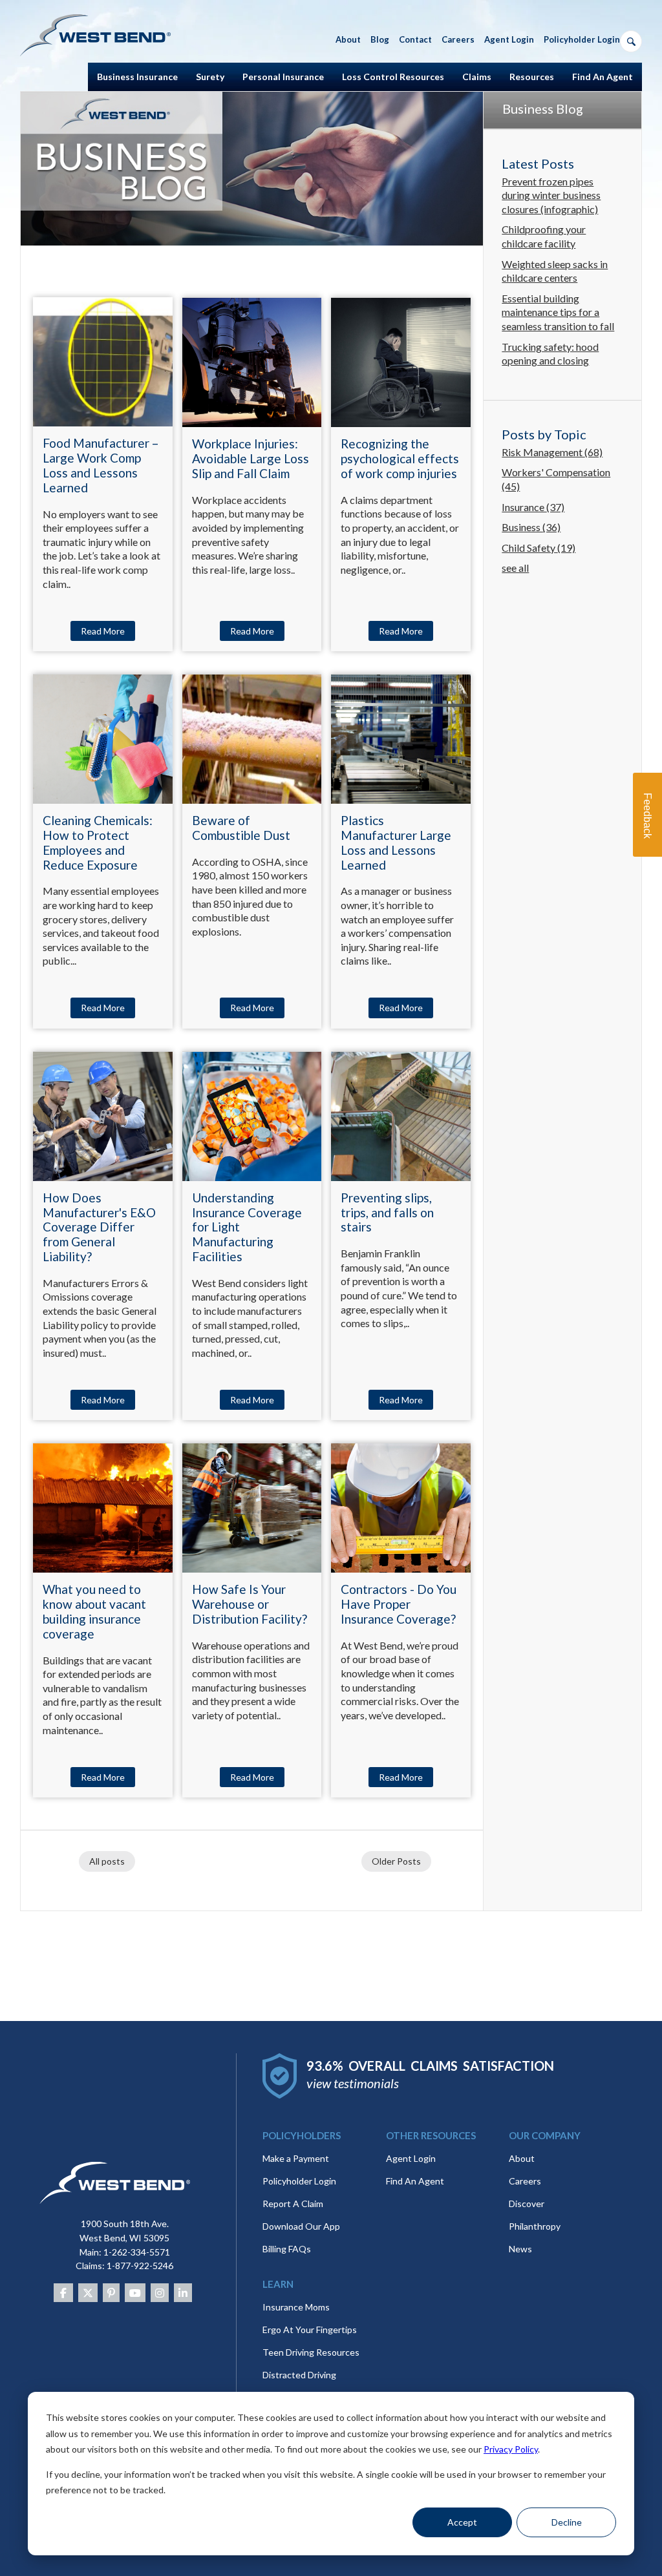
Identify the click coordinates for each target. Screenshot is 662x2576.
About (522, 2158)
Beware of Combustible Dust (241, 828)
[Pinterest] (111, 2293)
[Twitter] (88, 2293)
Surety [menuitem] (210, 77)
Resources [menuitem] (532, 77)
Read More (103, 631)
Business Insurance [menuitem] (137, 77)
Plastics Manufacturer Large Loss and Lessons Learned (396, 842)
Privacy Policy (511, 2449)
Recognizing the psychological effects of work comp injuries (400, 458)
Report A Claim (293, 2204)
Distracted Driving (299, 2375)
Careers (525, 2181)
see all (515, 568)
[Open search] (631, 41)
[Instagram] (160, 2293)
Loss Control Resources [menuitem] (393, 77)
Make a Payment (296, 2158)
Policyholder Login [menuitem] (582, 39)
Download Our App (301, 2226)
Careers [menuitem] (458, 39)
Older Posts (396, 1861)
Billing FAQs (287, 2249)
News (520, 2249)
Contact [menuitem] (415, 39)
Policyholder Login (299, 2181)
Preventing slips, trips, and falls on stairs (387, 1212)
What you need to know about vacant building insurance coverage (94, 1611)
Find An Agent (415, 2181)
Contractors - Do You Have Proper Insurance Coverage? (399, 1604)
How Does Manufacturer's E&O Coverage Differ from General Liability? (99, 1227)
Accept (462, 2522)
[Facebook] (63, 2293)
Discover (527, 2204)
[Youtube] (135, 2293)
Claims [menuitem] (477, 77)
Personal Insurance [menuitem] (283, 77)
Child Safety (539, 548)
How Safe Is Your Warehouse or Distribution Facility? (250, 1604)
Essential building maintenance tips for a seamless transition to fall (558, 312)
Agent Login (411, 2158)
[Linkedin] (183, 2293)
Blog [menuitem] (380, 39)
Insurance (533, 507)
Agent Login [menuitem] (509, 39)
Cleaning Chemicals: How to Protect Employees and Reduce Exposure (98, 842)
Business (531, 527)
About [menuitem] (348, 39)
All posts (107, 1861)
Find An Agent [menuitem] (603, 77)
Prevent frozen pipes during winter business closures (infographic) (551, 195)
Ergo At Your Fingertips (310, 2330)
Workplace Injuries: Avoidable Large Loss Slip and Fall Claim (251, 458)
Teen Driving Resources (311, 2352)
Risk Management (552, 452)
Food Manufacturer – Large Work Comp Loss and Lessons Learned (101, 465)
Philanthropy (535, 2226)
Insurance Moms (296, 2307)
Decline (567, 2522)
